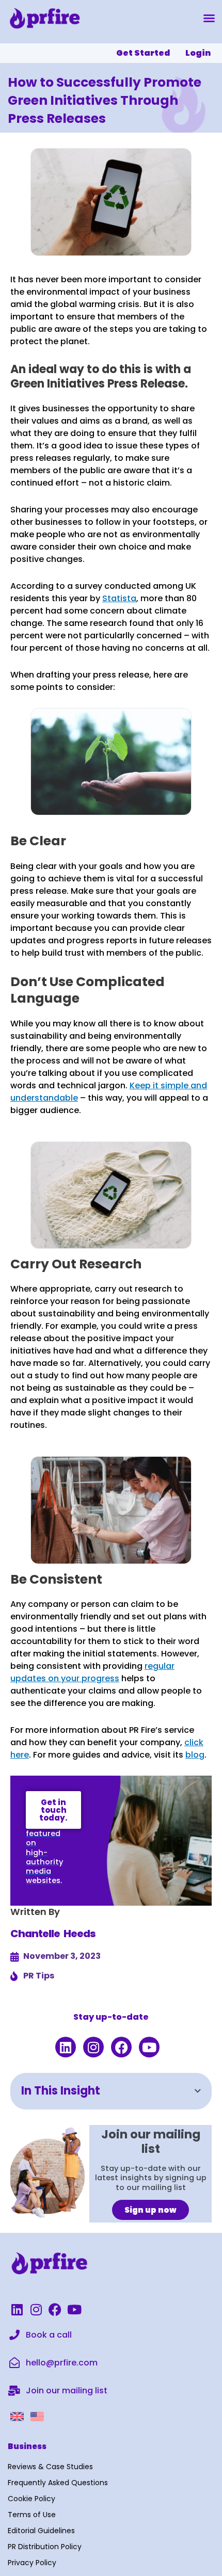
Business (27, 2446)
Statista (119, 598)
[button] (209, 18)
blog (195, 1755)
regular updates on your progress (92, 1672)
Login (198, 53)
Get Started (143, 53)
